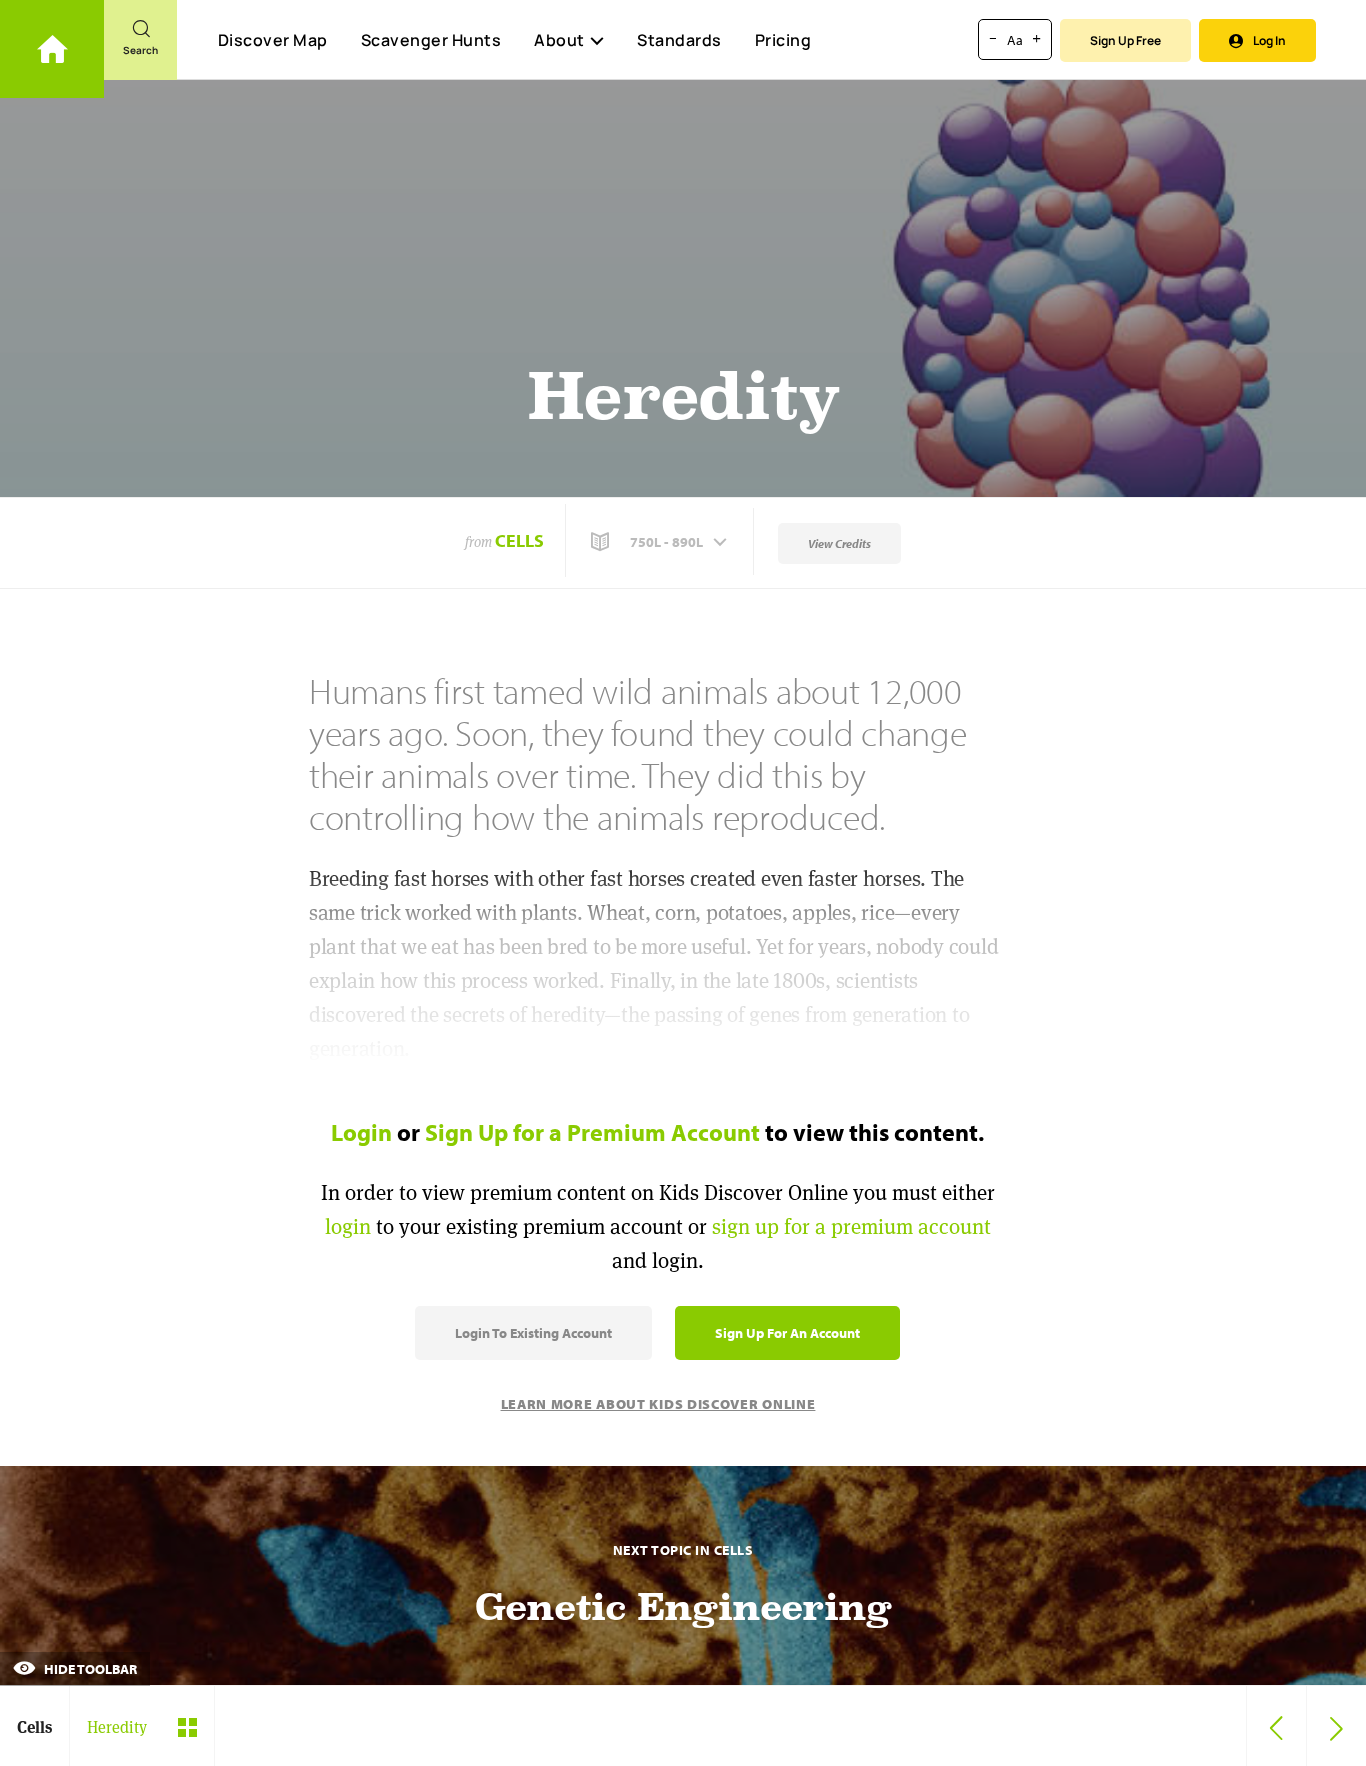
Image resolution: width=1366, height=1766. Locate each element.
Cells (519, 540)
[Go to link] (52, 49)
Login (361, 1132)
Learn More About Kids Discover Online (658, 1404)
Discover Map (273, 40)
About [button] (559, 40)
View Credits (839, 543)
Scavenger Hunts (431, 40)
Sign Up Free (1125, 40)
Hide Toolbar (89, 1669)
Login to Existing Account (533, 1333)
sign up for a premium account (851, 1226)
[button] (661, 542)
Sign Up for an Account (787, 1333)
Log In (1269, 40)
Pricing (783, 40)
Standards (679, 40)
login (348, 1226)
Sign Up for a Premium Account (592, 1132)
